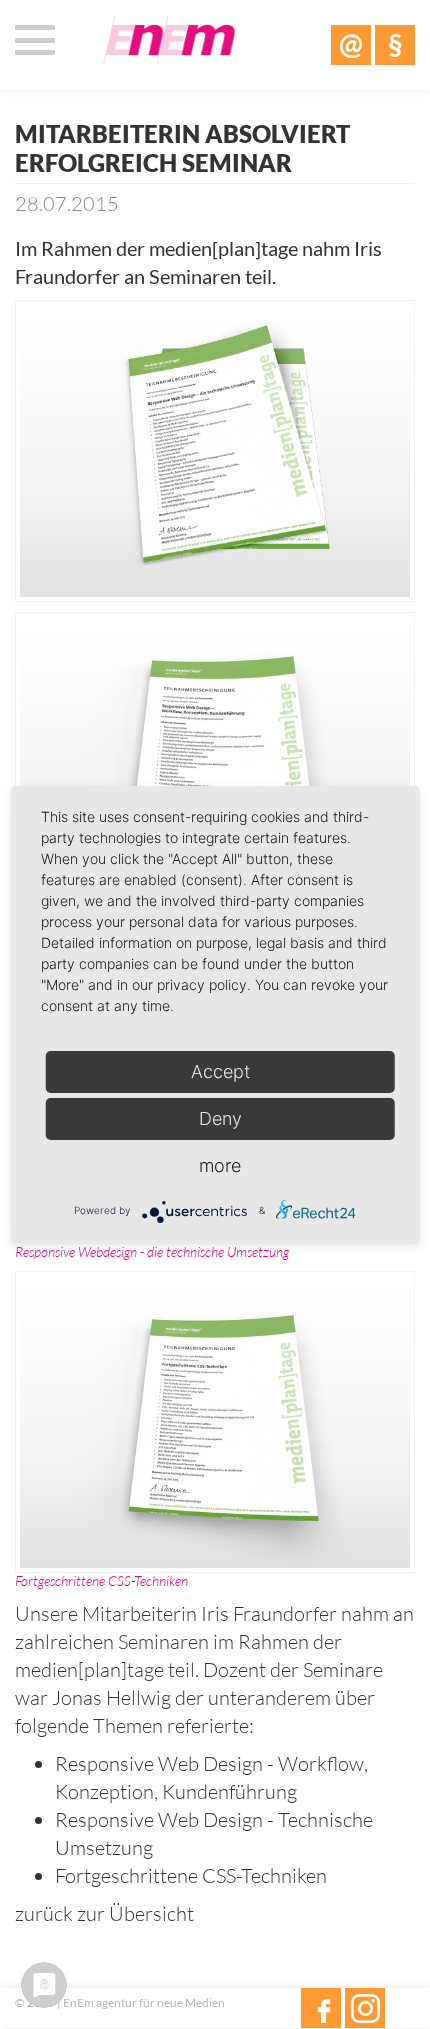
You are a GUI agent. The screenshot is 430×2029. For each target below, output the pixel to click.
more (220, 1165)
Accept (220, 1071)
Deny (220, 1118)
